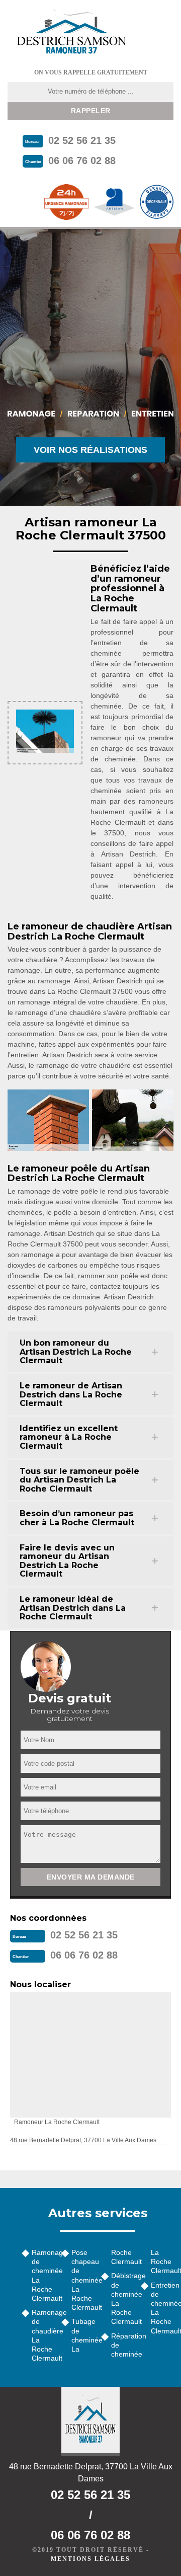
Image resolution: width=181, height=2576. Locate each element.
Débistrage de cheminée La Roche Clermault (122, 2298)
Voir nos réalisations (90, 450)
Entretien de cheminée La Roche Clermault (162, 2308)
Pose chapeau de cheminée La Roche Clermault (83, 2280)
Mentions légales (90, 2559)
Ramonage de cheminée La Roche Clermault (43, 2275)
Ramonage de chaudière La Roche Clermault (43, 2335)
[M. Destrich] (71, 31)
